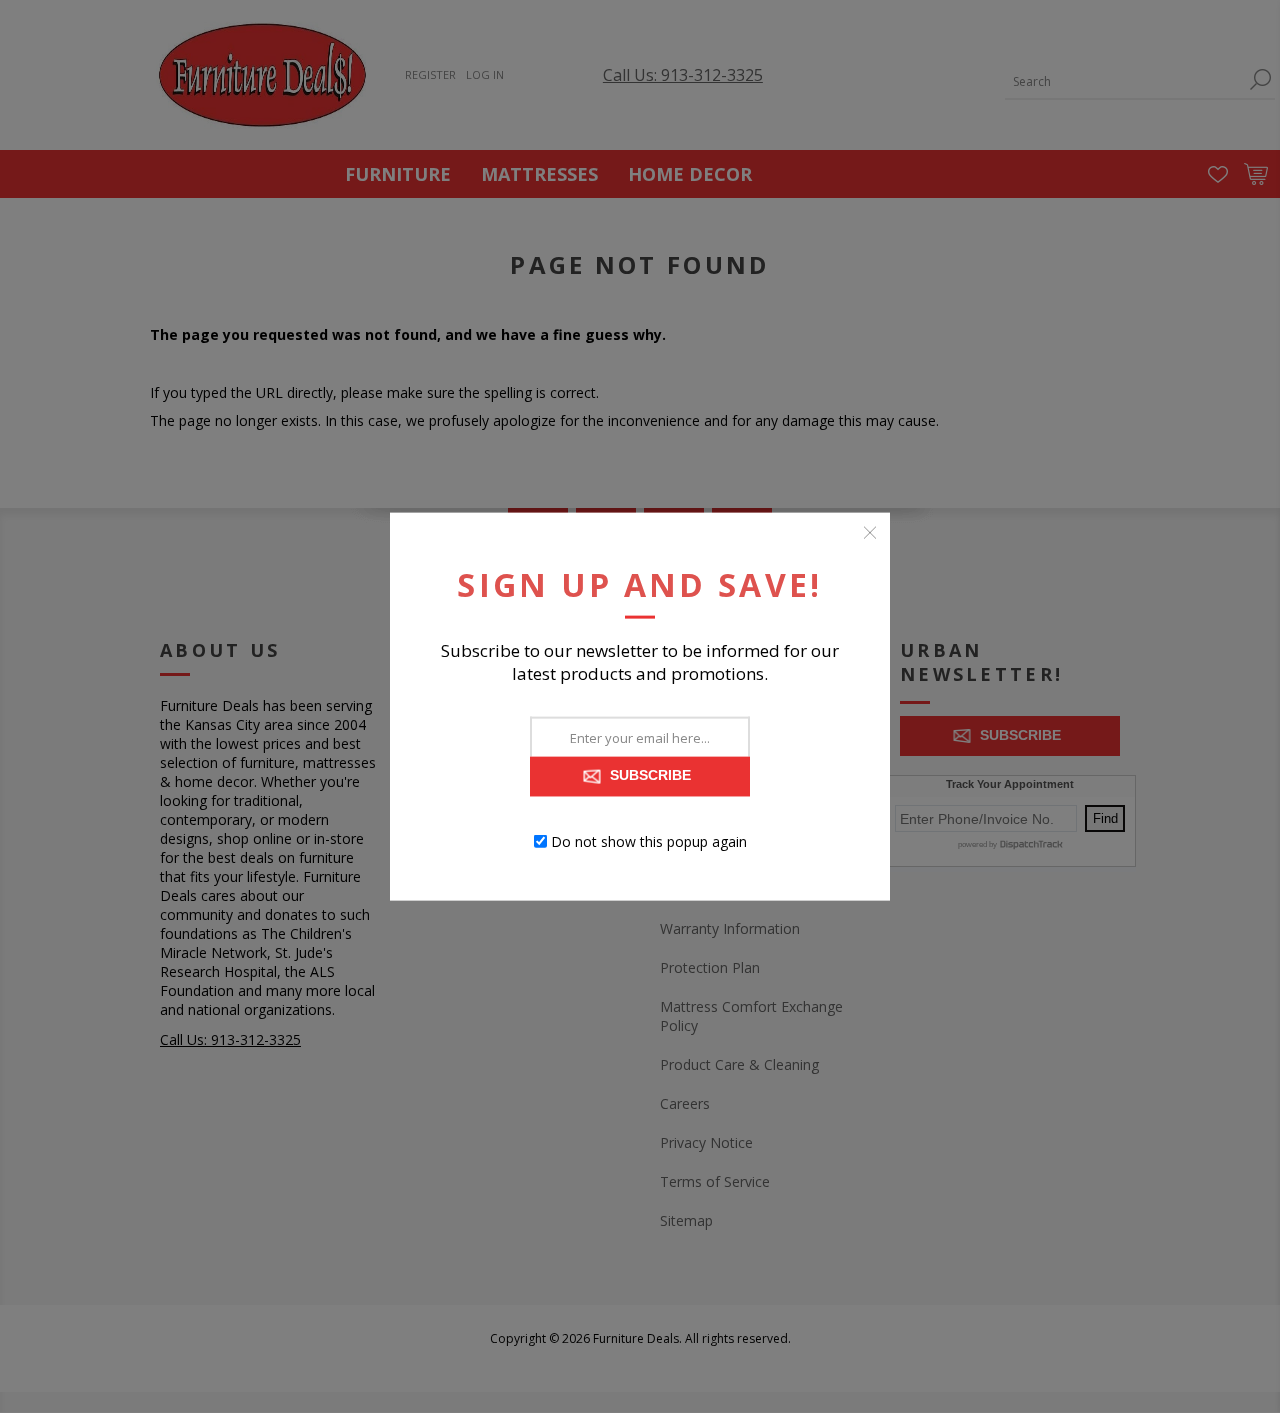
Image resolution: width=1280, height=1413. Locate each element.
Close (870, 532)
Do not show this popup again (649, 841)
